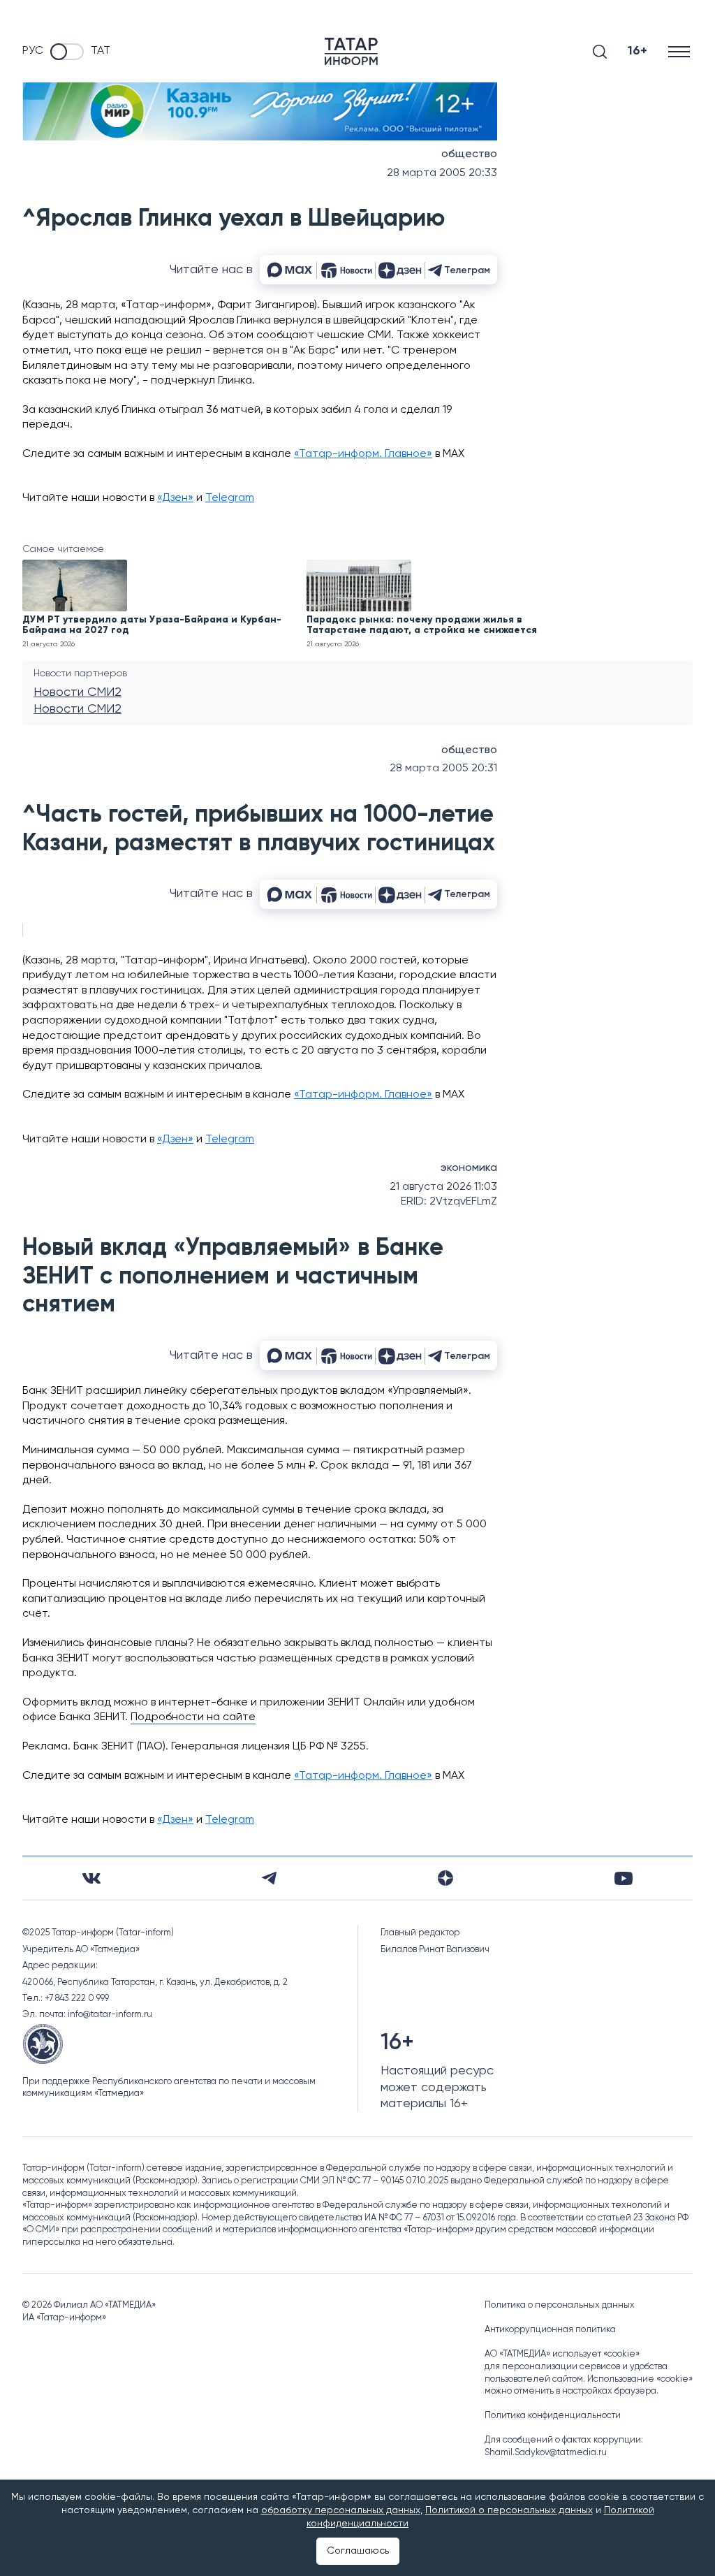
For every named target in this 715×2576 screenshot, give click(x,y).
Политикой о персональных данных (509, 2510)
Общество (469, 154)
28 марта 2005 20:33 (442, 173)
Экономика (469, 1168)
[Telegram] (269, 1878)
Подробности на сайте (193, 1717)
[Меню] (680, 51)
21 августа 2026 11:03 (443, 1187)
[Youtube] (624, 1878)
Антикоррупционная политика (550, 2330)
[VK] (91, 1878)
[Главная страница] (351, 51)
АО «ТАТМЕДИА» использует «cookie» (562, 2354)
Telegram (230, 498)
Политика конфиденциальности (553, 2416)
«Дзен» (175, 498)
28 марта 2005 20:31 (443, 769)
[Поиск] (600, 52)
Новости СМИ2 (78, 692)
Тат (101, 51)
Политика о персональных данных (560, 2305)
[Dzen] (445, 1878)
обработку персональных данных (341, 2510)
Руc (33, 51)
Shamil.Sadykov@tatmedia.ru (546, 2453)
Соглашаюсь (358, 2551)
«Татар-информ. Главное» (363, 454)
